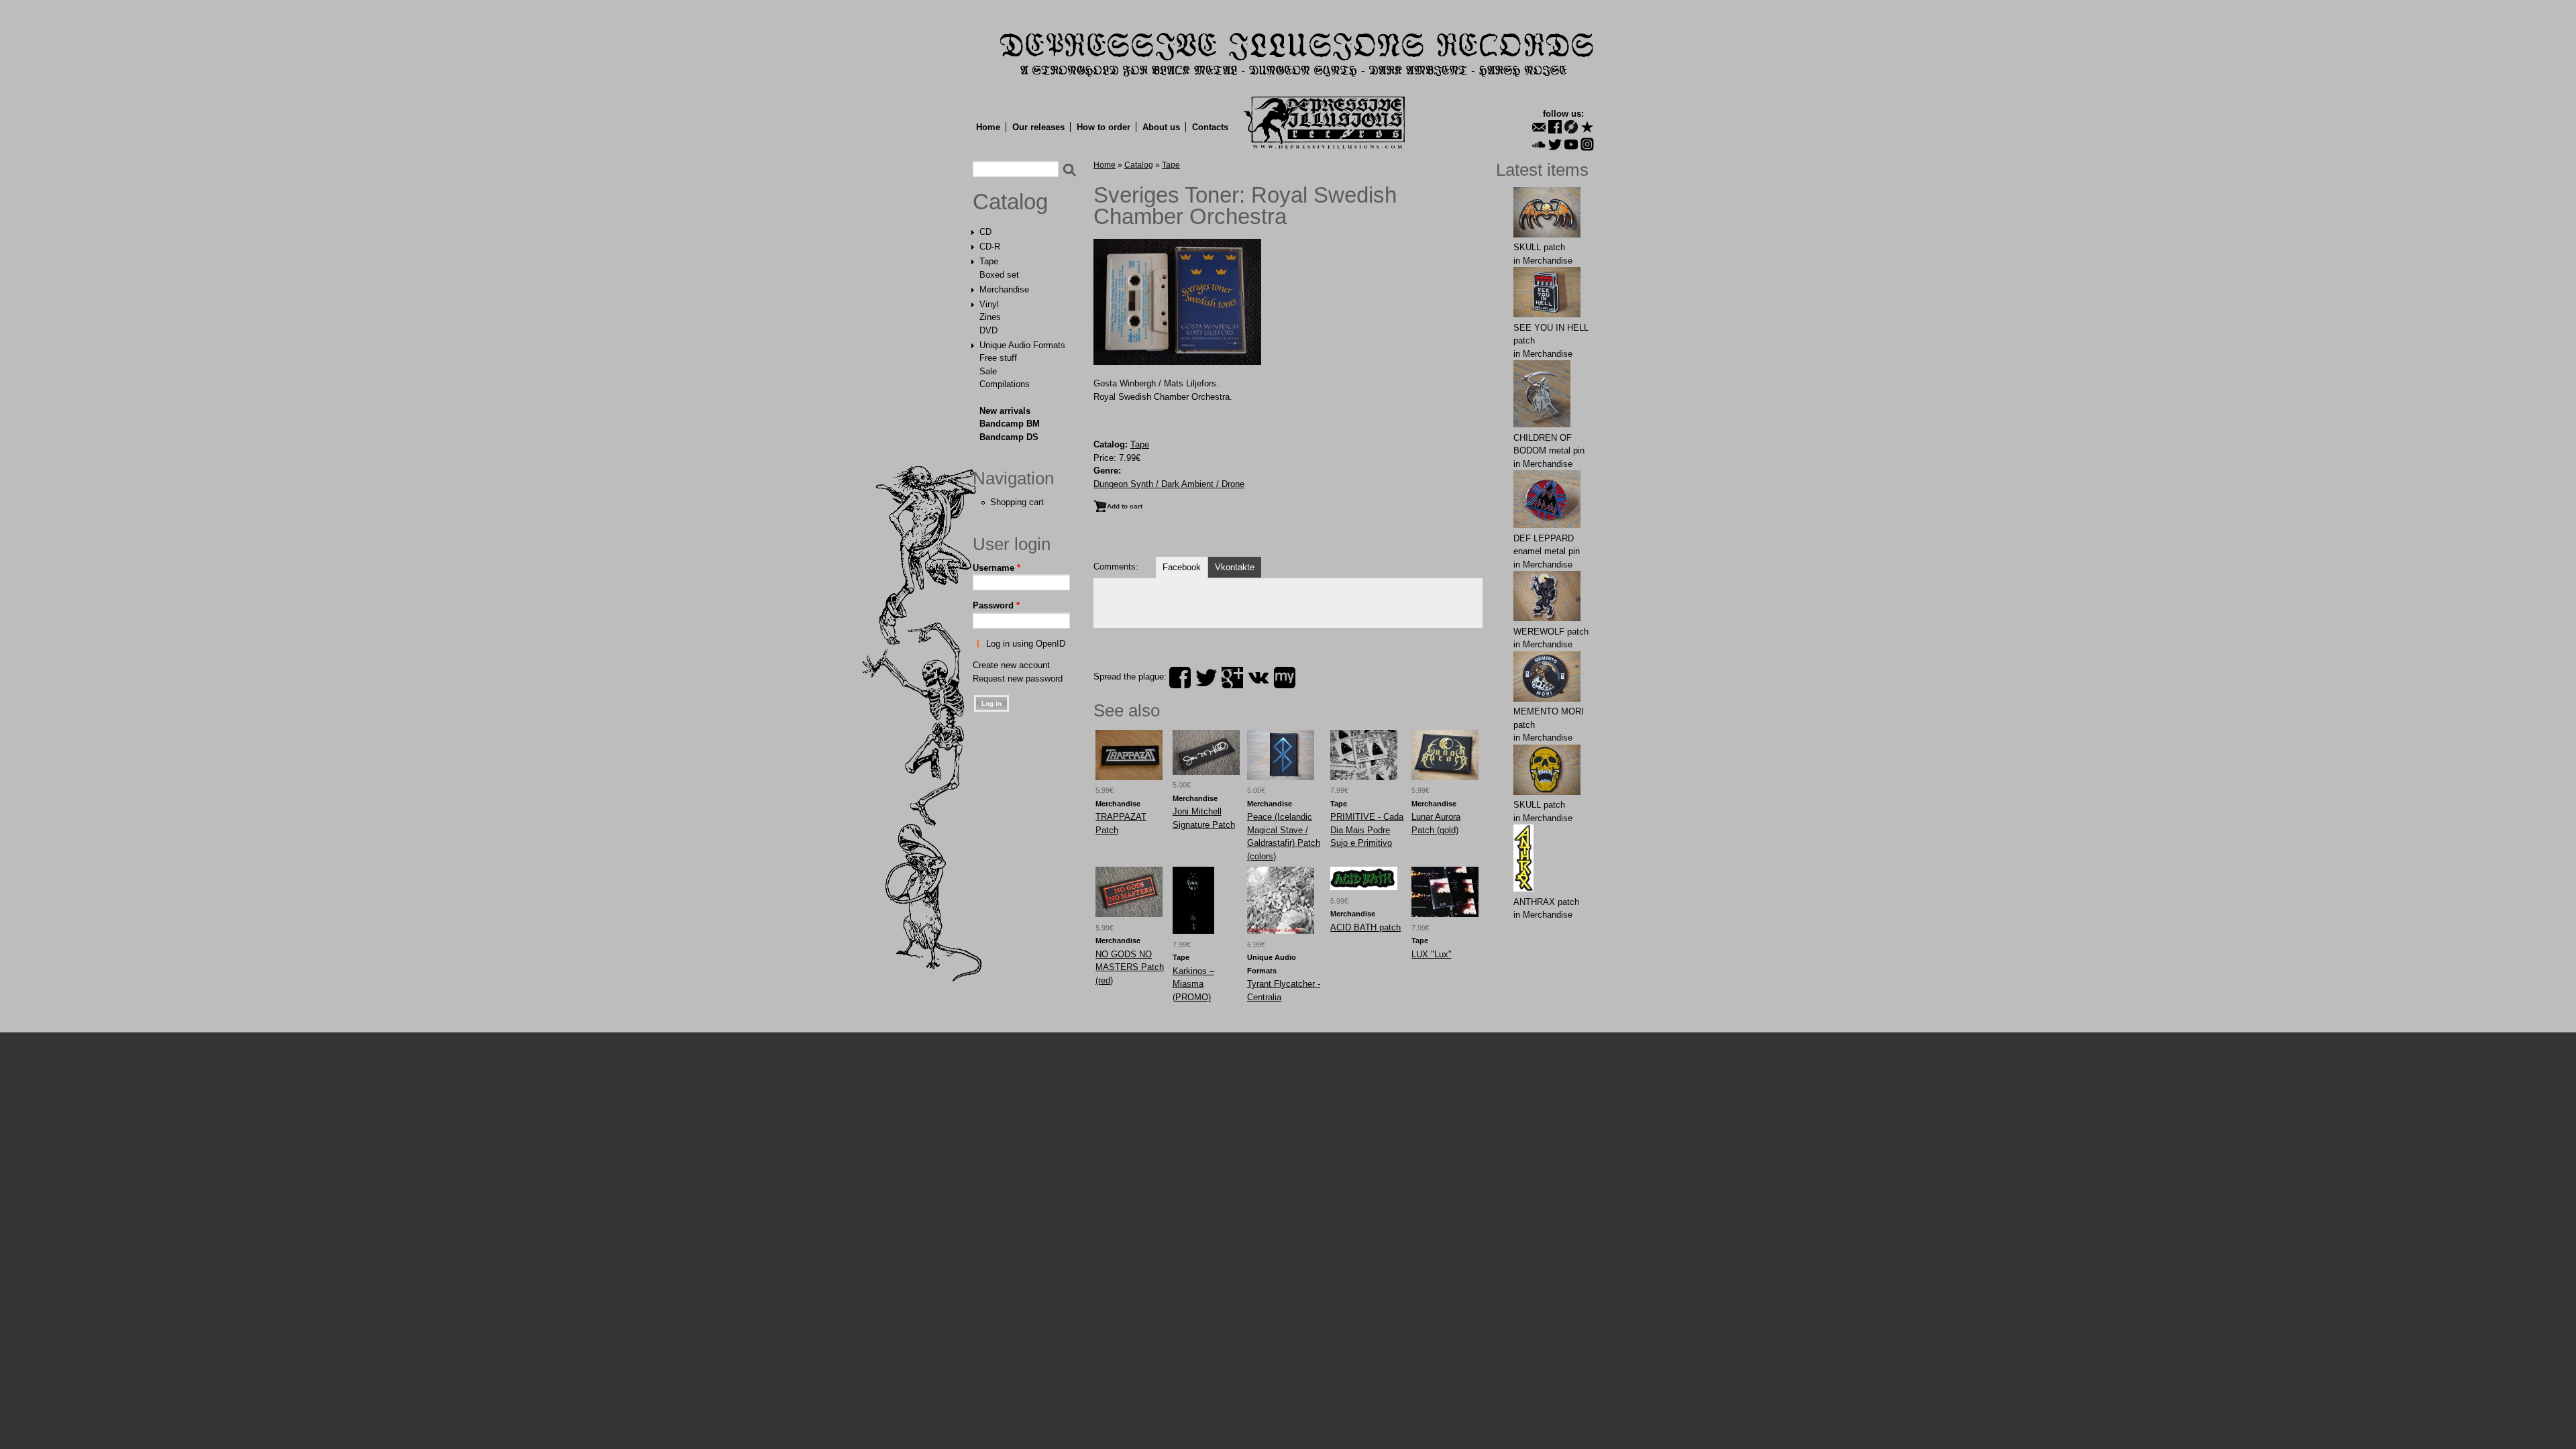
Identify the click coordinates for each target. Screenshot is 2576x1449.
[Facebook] (1555, 127)
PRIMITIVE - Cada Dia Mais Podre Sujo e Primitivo (1367, 830)
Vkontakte (1235, 567)
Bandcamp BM (1010, 424)
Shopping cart (1017, 502)
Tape (989, 261)
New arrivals (1005, 411)
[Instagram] (1587, 144)
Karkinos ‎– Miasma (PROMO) (1193, 984)
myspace (1285, 678)
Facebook (1182, 567)
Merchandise (1004, 289)
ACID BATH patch (1365, 927)
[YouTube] (1571, 144)
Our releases (1038, 127)
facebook (1180, 678)
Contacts (1210, 127)
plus (1232, 678)
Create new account (1011, 665)
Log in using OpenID (1026, 644)
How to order (1104, 127)
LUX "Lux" (1432, 954)
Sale (988, 371)
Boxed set (999, 275)
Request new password (1018, 679)
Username (997, 568)
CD (985, 232)
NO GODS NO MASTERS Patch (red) (1130, 967)
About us (1161, 127)
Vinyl (989, 304)
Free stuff (998, 358)
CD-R (990, 247)
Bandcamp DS (1009, 437)
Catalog (1010, 202)
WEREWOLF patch (1551, 632)
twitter (1206, 678)
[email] (1539, 127)
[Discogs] (1571, 127)
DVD (988, 330)
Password (996, 605)
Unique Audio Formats (1022, 345)
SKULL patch (1539, 247)
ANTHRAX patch (1546, 902)
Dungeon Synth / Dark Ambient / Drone (1169, 484)
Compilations (1005, 384)
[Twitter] (1555, 144)
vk (1258, 678)
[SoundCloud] (1539, 144)
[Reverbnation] (1587, 127)
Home (988, 127)
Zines (990, 317)
